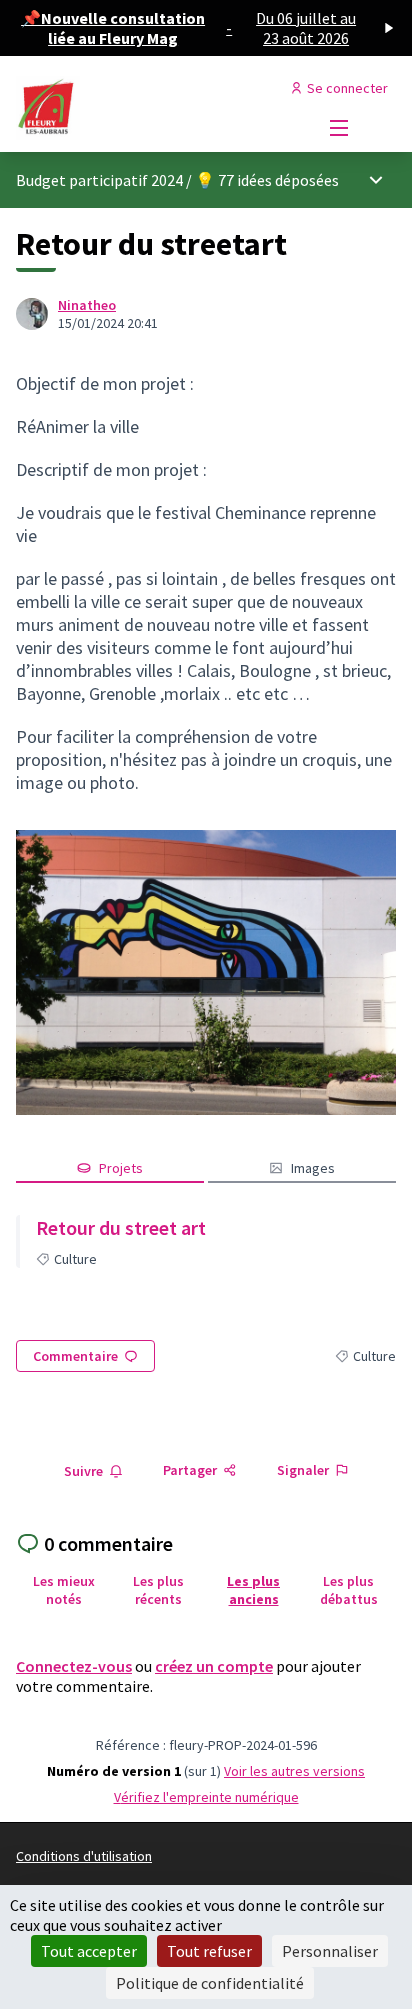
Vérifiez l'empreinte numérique (206, 1797)
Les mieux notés (64, 1590)
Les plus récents (158, 1590)
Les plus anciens (253, 1590)
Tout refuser (209, 1951)
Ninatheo (87, 305)
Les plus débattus (349, 1590)
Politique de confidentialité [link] (210, 1983)
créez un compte (214, 1666)
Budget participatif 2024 (99, 180)
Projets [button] (121, 1168)
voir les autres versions (294, 1771)
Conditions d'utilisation (84, 1856)
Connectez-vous (74, 1666)
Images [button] (313, 1168)
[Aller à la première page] (156, 108)
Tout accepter (89, 1951)
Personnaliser (330, 1951)
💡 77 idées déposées (267, 180)
